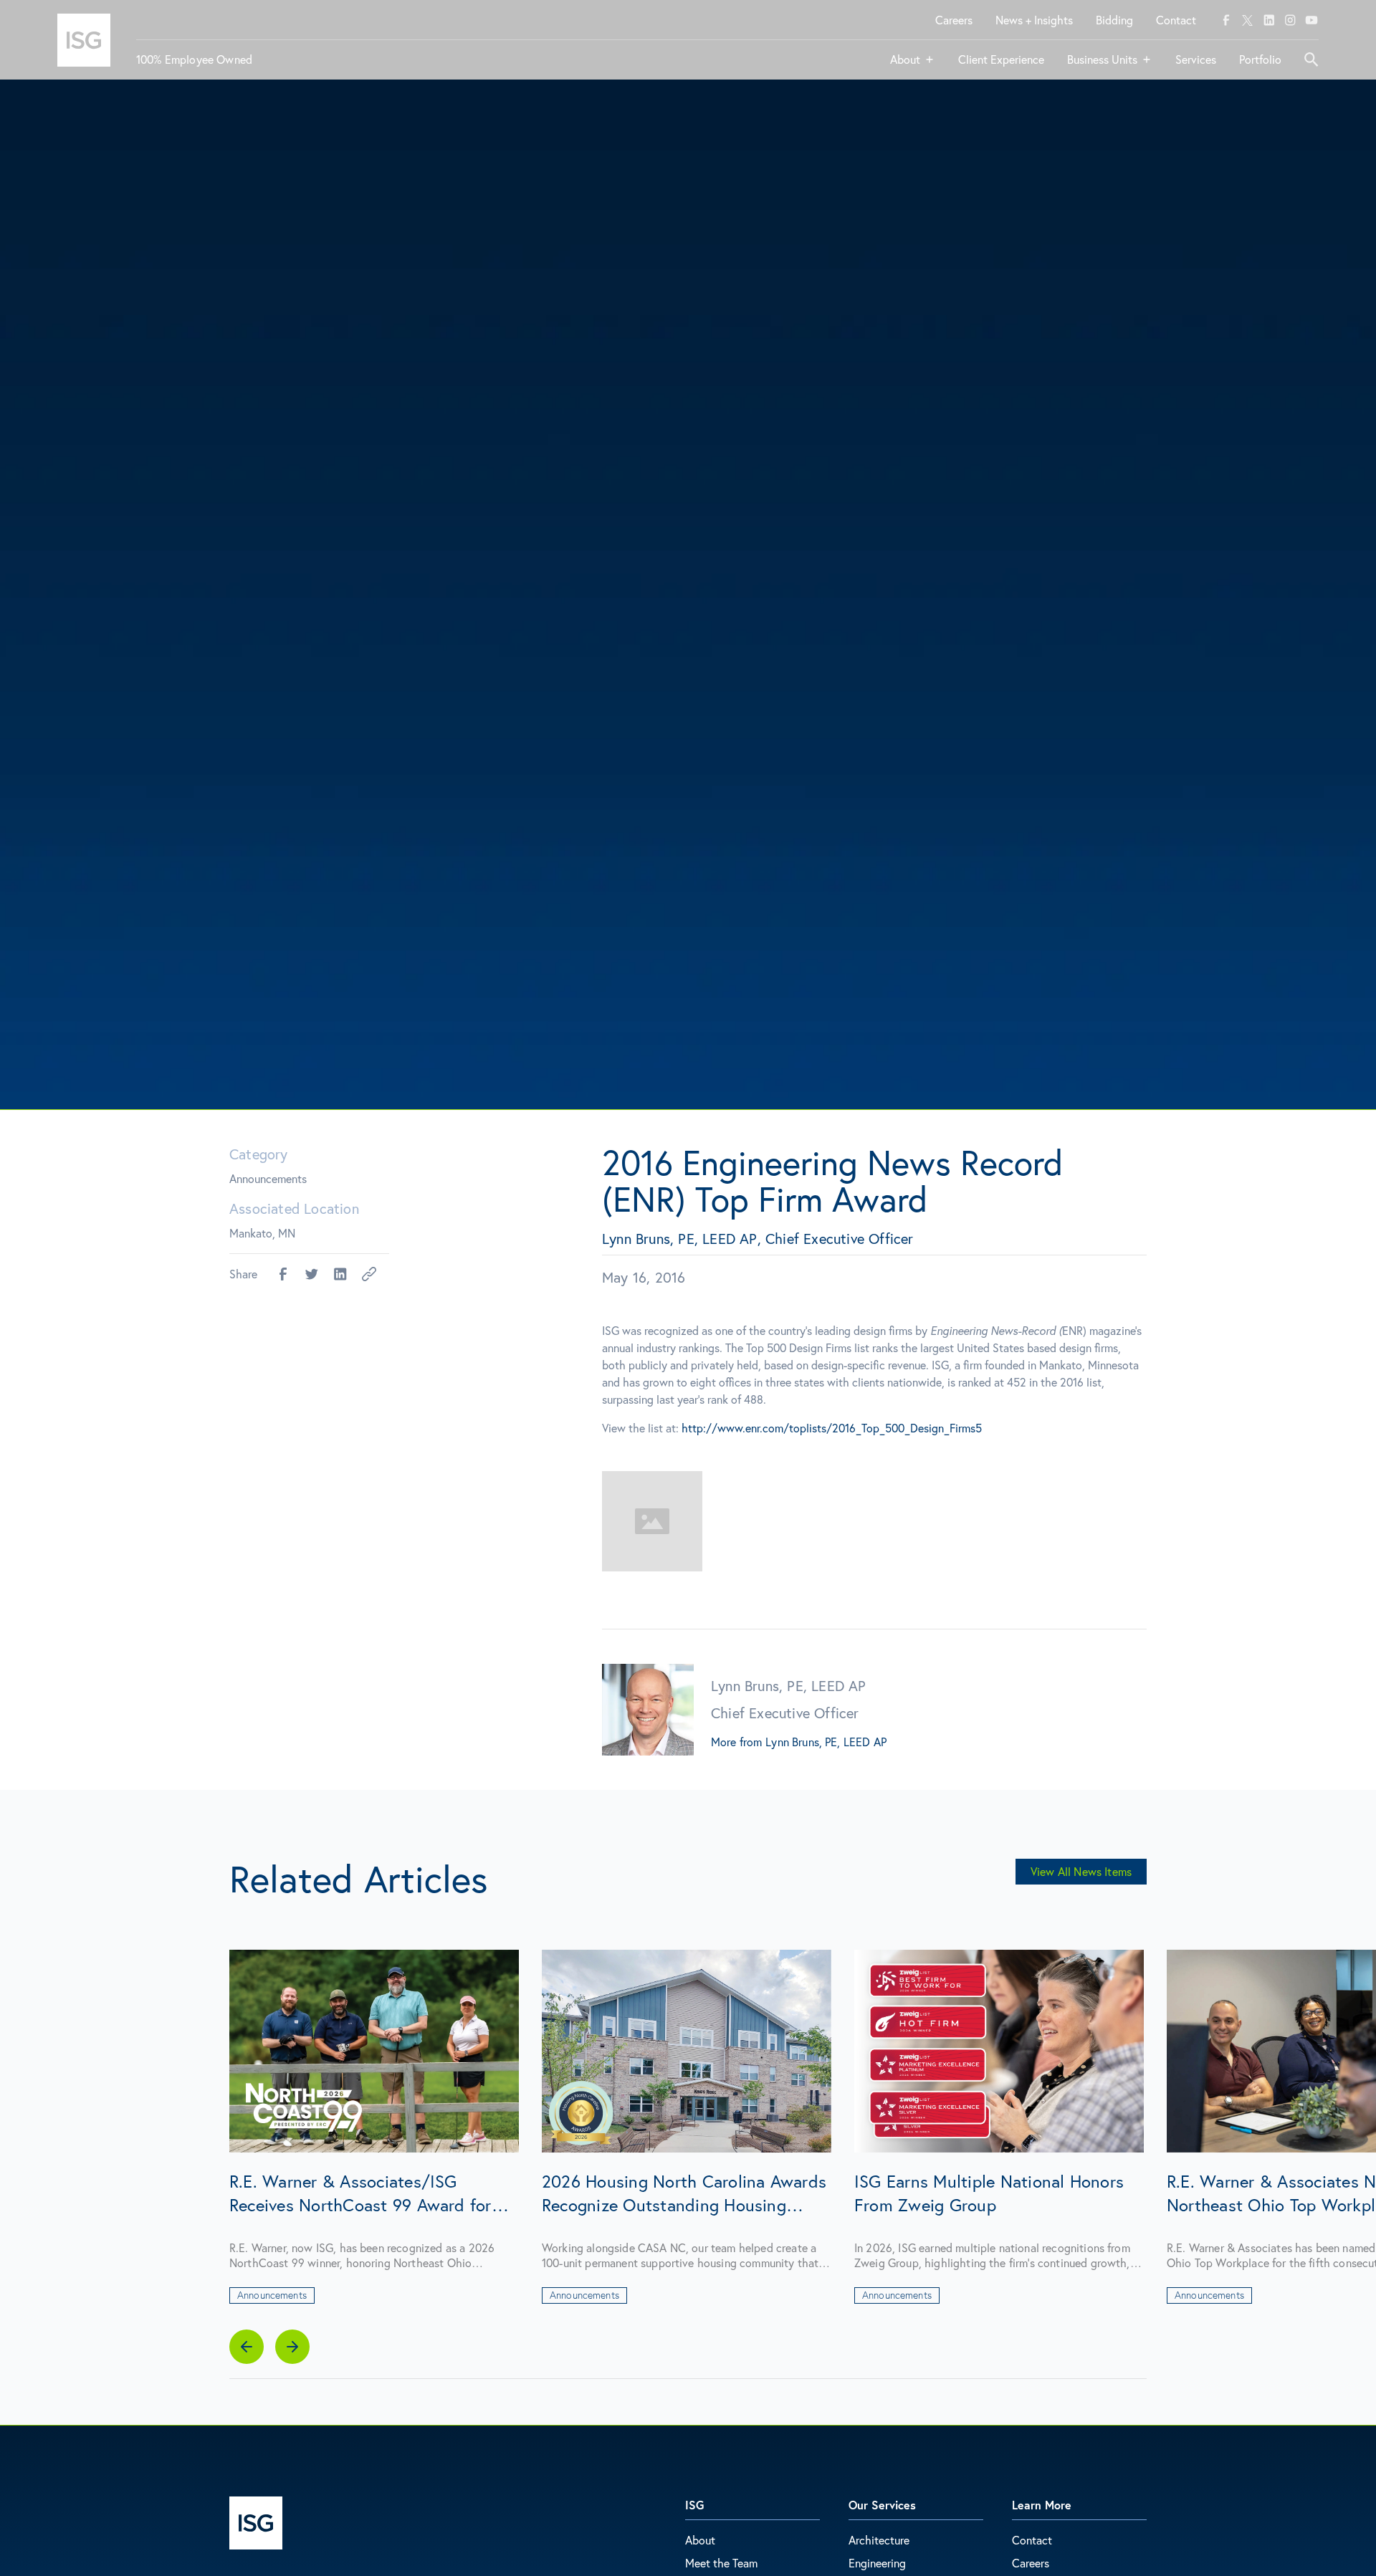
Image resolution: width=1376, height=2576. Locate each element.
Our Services (882, 2505)
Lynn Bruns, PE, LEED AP (826, 1742)
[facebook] (1226, 20)
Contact (1032, 2540)
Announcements (268, 1178)
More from (736, 1742)
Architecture (879, 2540)
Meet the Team (721, 2563)
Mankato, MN (262, 1233)
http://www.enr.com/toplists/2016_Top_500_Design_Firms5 (832, 1428)
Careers (1031, 2563)
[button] (913, 65)
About (700, 2540)
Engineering (877, 2563)
